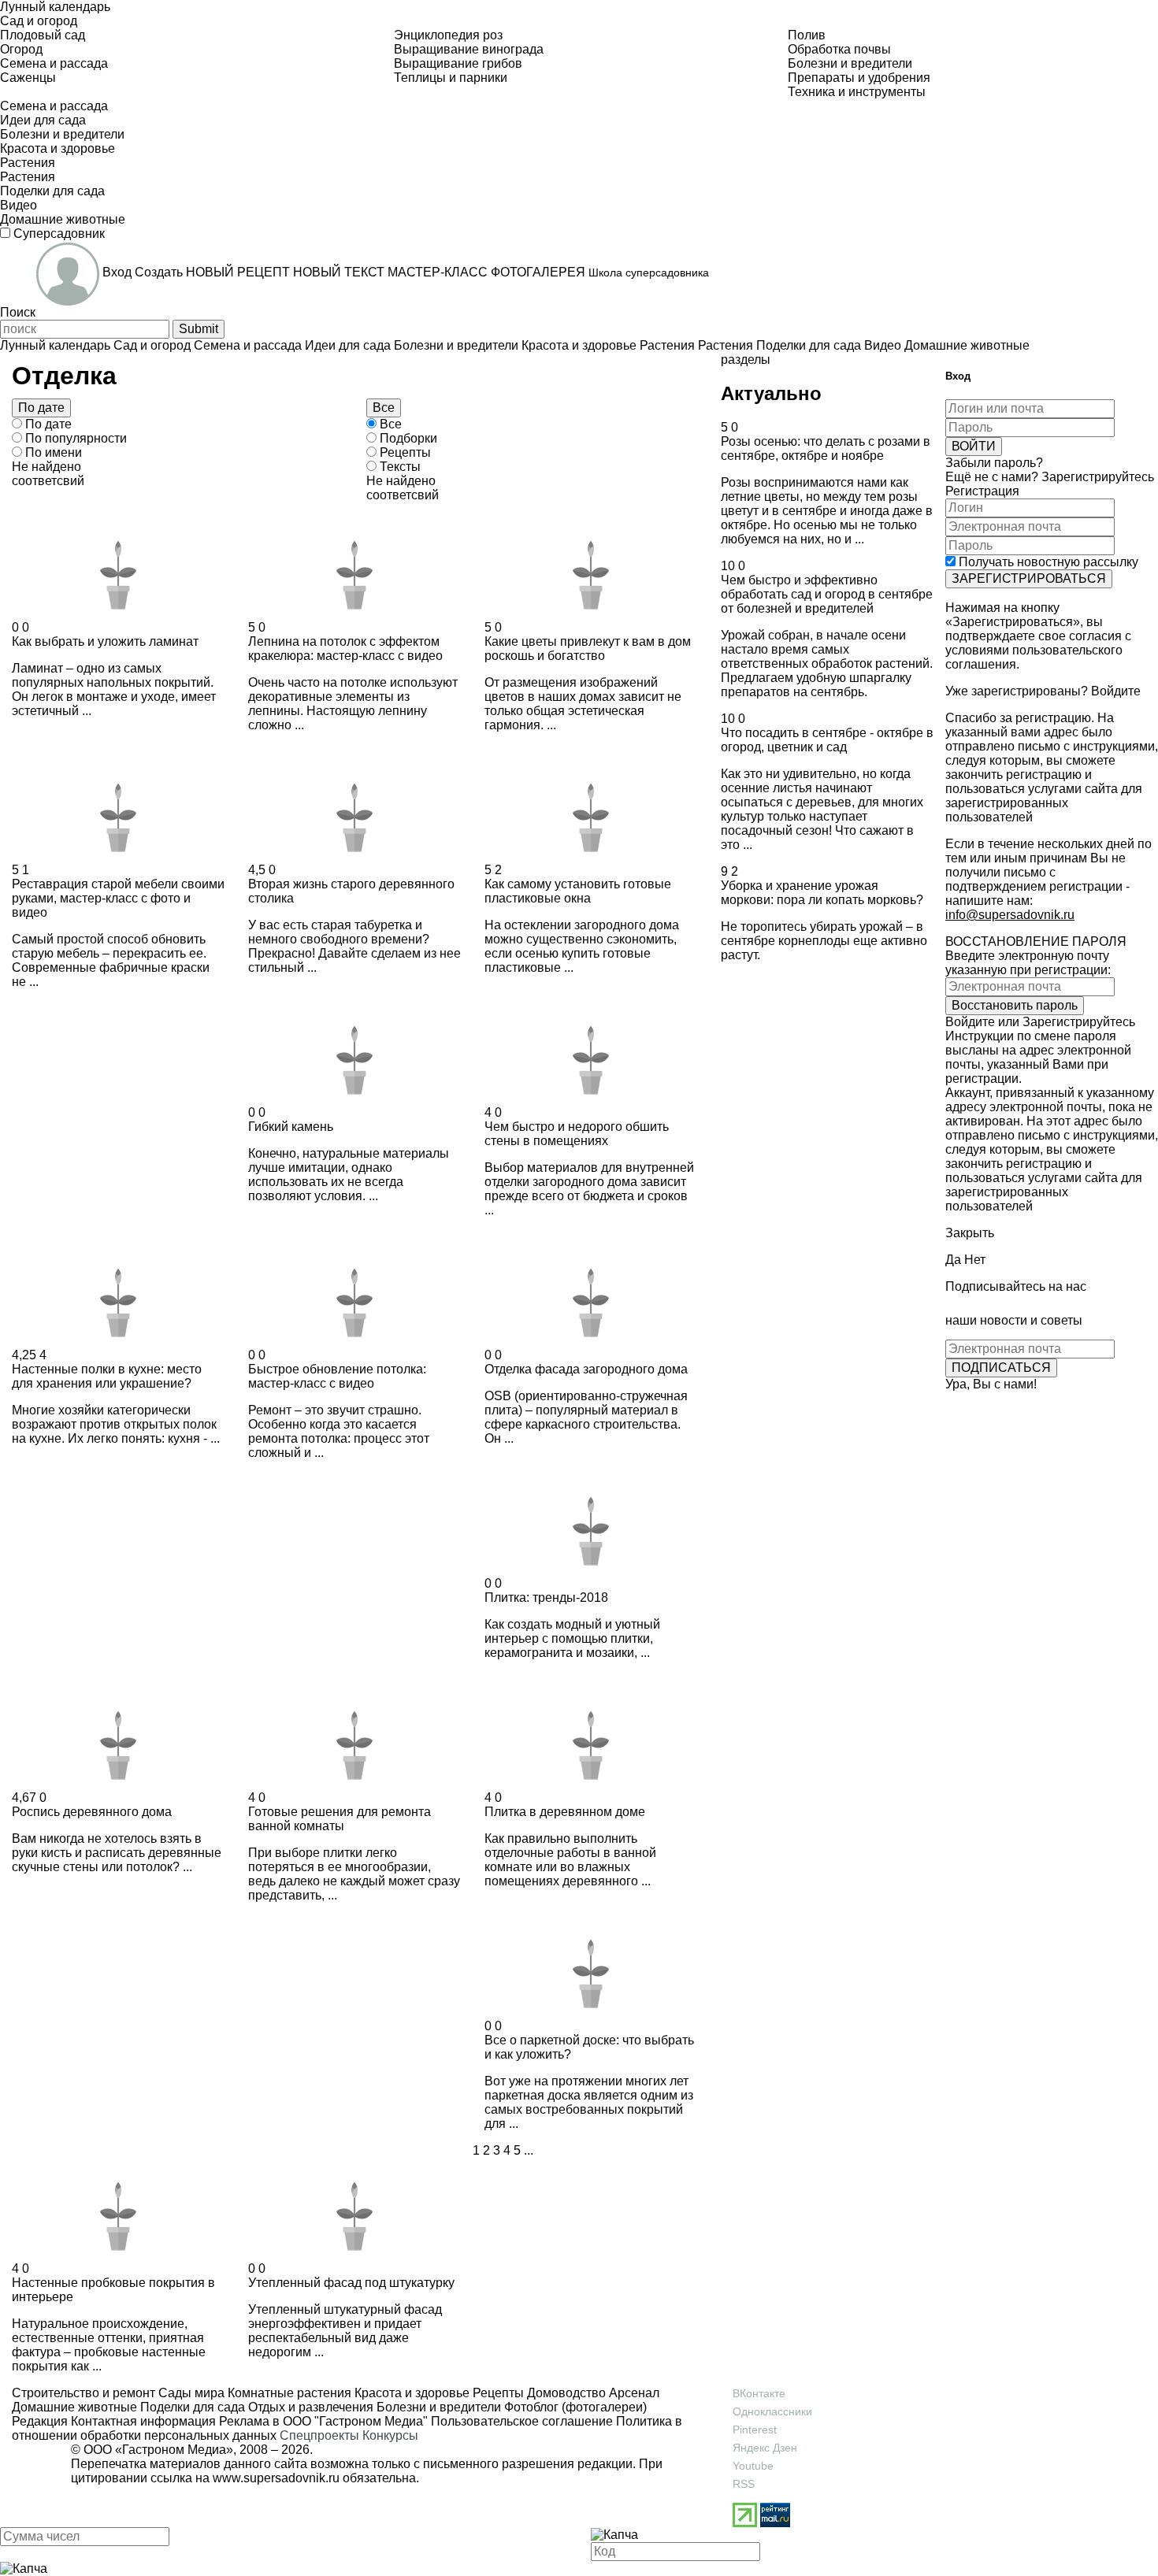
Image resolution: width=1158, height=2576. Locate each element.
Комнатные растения (288, 2393)
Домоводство (565, 2393)
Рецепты (497, 2393)
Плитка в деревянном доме (565, 1812)
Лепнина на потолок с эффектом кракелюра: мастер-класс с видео (345, 649)
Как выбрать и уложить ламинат (105, 641)
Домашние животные (74, 2407)
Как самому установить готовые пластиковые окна (578, 891)
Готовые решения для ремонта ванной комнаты (340, 1819)
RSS (744, 2484)
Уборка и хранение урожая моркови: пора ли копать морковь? (822, 893)
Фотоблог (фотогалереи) (574, 2407)
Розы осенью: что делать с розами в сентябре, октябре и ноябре (826, 448)
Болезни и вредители (437, 2407)
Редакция (40, 2421)
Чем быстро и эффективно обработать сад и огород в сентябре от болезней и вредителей (827, 594)
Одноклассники (772, 2411)
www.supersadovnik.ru (276, 2478)
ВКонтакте (759, 2393)
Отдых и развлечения (309, 2407)
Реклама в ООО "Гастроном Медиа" (323, 2421)
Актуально (771, 393)
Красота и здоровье (410, 2393)
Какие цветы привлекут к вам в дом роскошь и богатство (588, 649)
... (529, 2150)
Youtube (753, 2466)
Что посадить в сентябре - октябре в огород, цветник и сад (827, 740)
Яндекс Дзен (765, 2448)
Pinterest (755, 2430)
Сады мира (190, 2393)
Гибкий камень (291, 1127)
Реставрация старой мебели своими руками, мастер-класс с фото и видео (118, 898)
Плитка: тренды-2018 (546, 1597)
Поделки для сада (191, 2407)
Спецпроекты (319, 2435)
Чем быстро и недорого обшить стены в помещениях (577, 1134)
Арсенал (633, 2393)
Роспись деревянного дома (92, 1812)
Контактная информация (143, 2421)
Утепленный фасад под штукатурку (351, 2283)
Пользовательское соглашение (522, 2421)
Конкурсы (390, 2435)
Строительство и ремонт (84, 2393)
